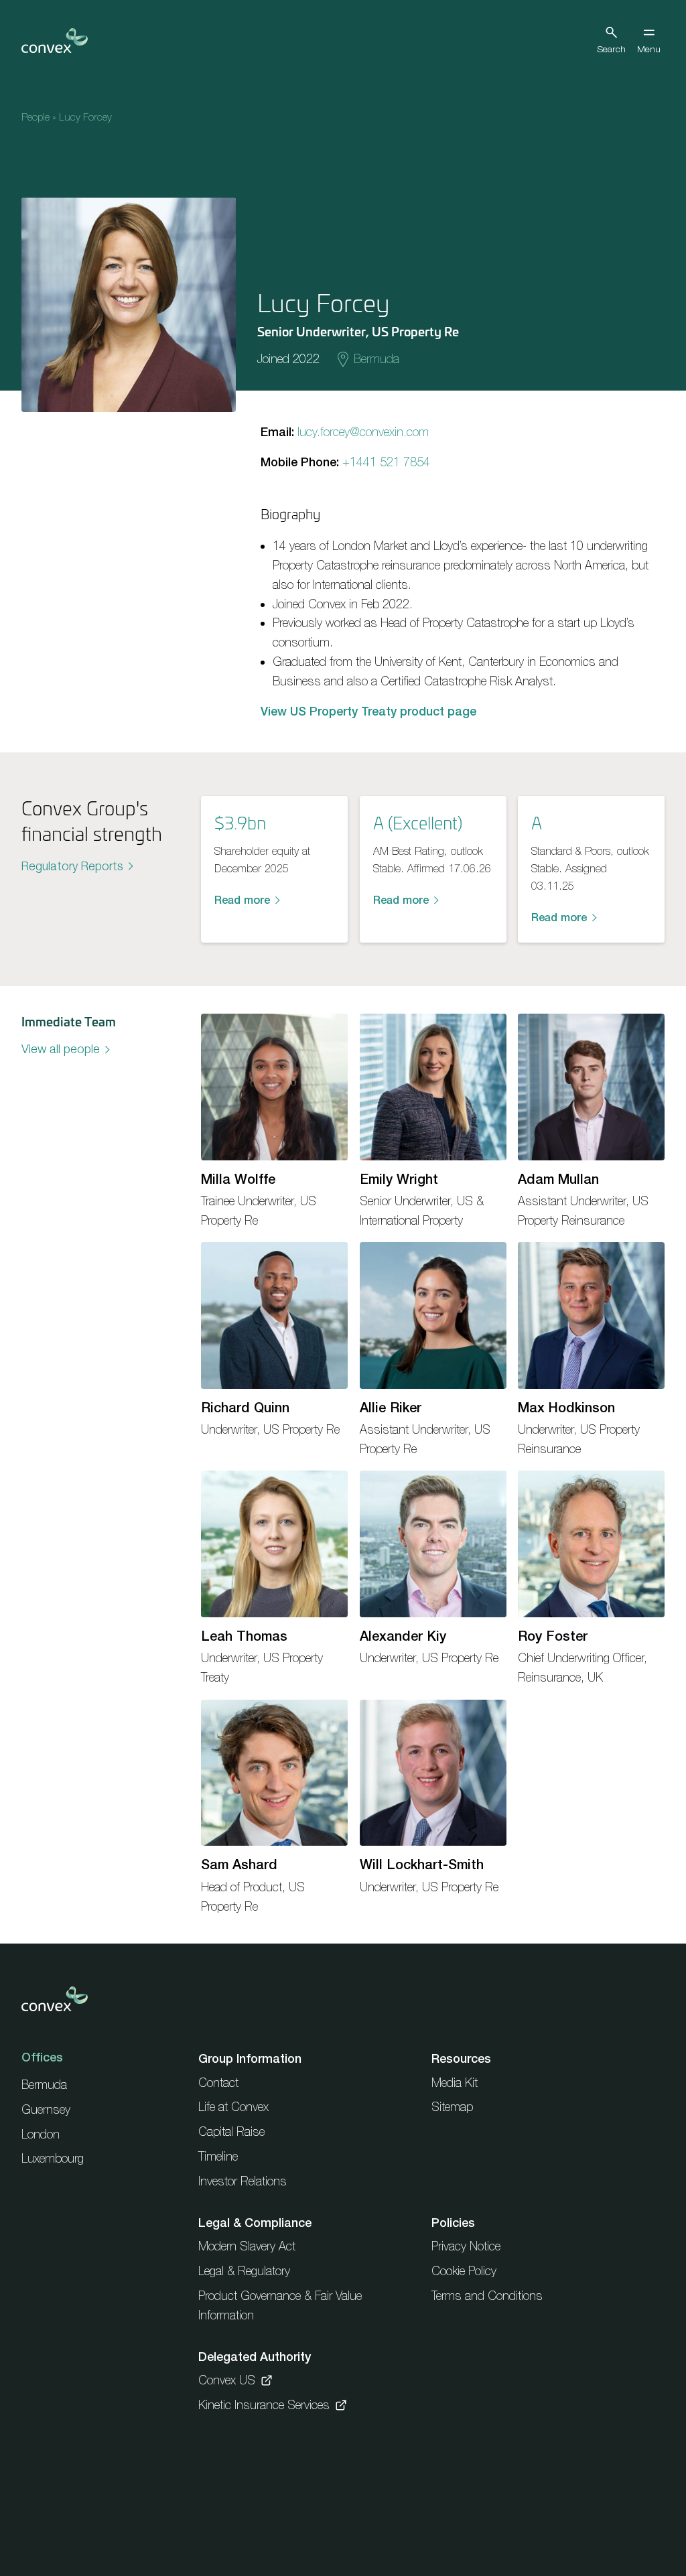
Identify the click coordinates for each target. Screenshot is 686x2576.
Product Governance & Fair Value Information (280, 2305)
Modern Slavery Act (247, 2246)
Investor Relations (243, 2181)
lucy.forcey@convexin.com (363, 432)
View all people (61, 1049)
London (41, 2134)
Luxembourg (53, 2158)
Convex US (227, 2380)
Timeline (218, 2156)
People (36, 117)
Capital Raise (231, 2131)
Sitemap (452, 2107)
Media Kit (455, 2083)
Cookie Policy (464, 2271)
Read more (242, 900)
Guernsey (46, 2109)
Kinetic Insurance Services (264, 2405)
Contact (218, 2083)
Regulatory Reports (72, 866)
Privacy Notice (466, 2246)
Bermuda (376, 359)
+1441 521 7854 (386, 462)
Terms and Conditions (487, 2296)
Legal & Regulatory (244, 2271)
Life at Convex (233, 2107)
